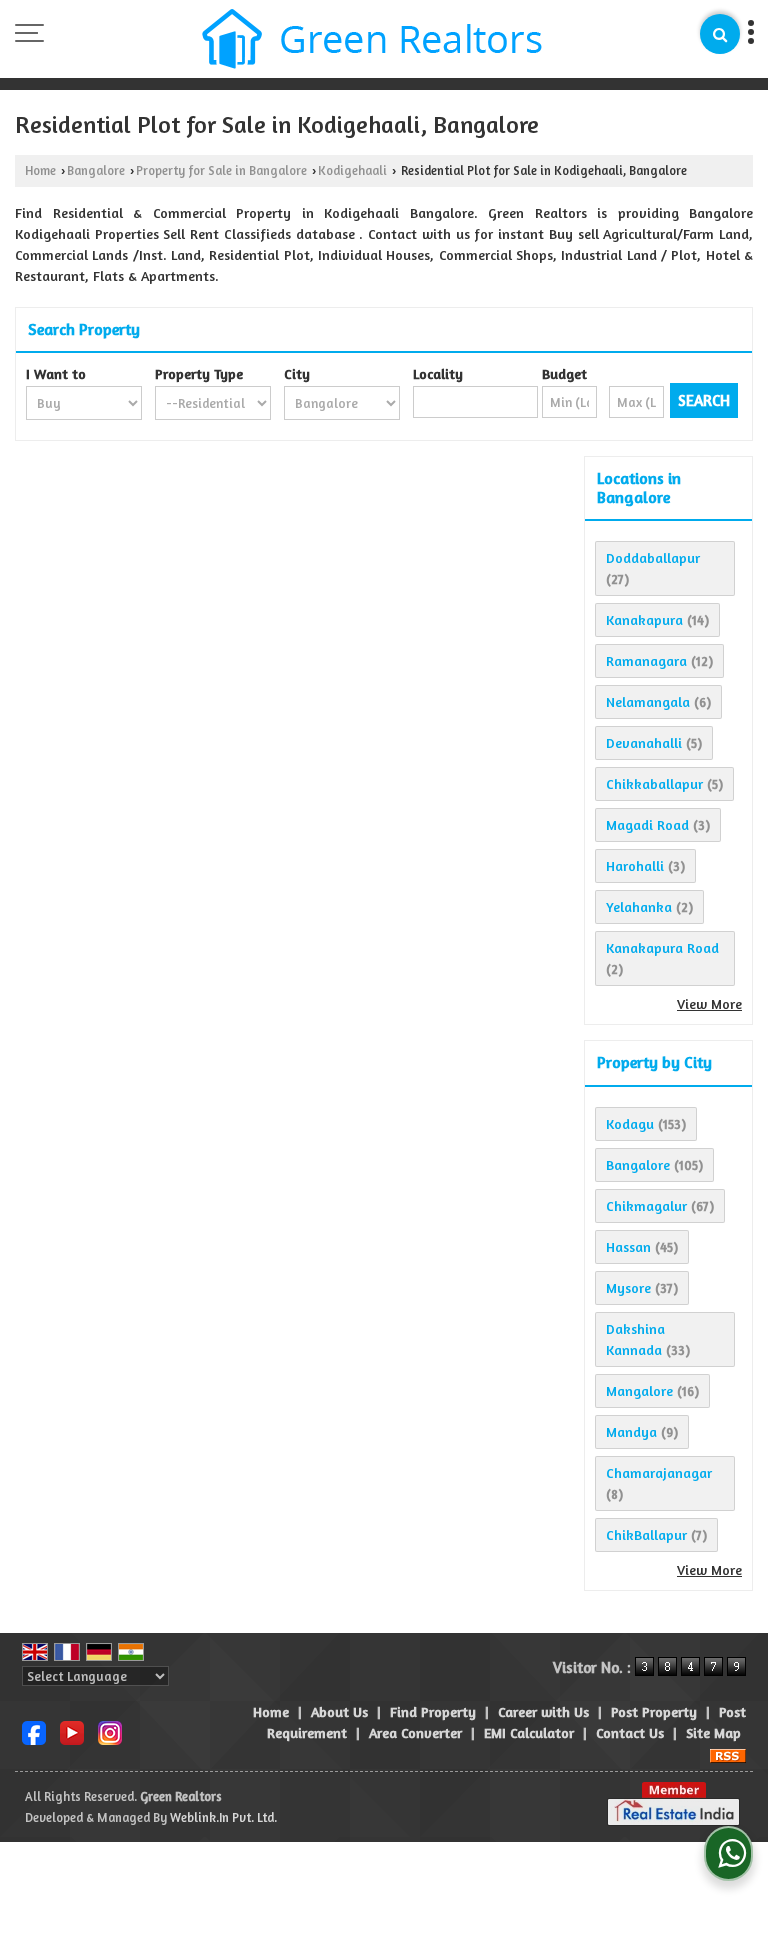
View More (709, 1003)
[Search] (720, 34)
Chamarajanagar (659, 1472)
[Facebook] (34, 1730)
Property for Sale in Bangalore (221, 170)
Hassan (628, 1246)
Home (40, 170)
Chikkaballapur (654, 783)
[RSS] (728, 1753)
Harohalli (635, 865)
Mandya (631, 1431)
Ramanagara (646, 660)
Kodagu (630, 1123)
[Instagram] (110, 1730)
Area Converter (415, 1732)
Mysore (628, 1287)
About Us (339, 1711)
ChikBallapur (646, 1534)
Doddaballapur (653, 557)
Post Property (654, 1711)
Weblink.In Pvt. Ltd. (223, 1817)
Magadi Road (647, 824)
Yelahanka (639, 906)
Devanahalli (644, 742)
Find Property (433, 1711)
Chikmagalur (646, 1205)
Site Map (713, 1732)
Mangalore (639, 1390)
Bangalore (96, 170)
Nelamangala (648, 701)
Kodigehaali (352, 170)
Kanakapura (644, 619)
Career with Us (543, 1711)
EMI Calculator (529, 1732)
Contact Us (630, 1732)
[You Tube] (72, 1730)
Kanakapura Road (662, 947)
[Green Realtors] (372, 41)
